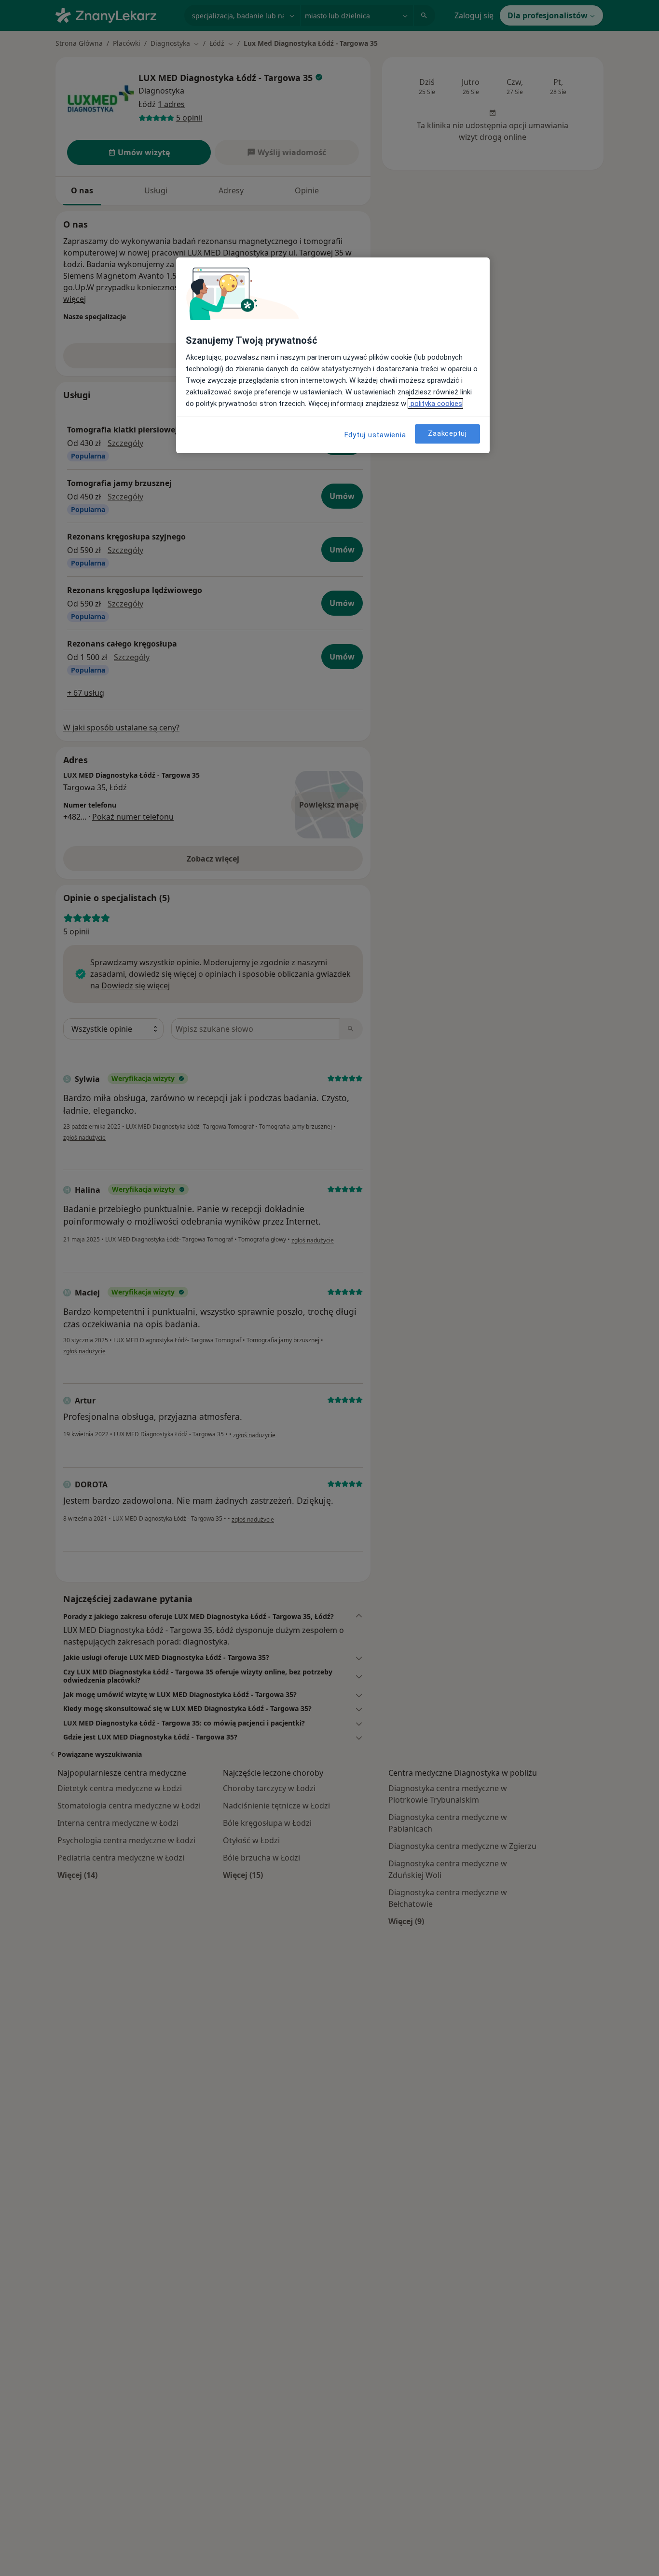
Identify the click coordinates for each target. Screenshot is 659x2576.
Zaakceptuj (447, 434)
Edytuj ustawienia (375, 435)
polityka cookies (435, 404)
